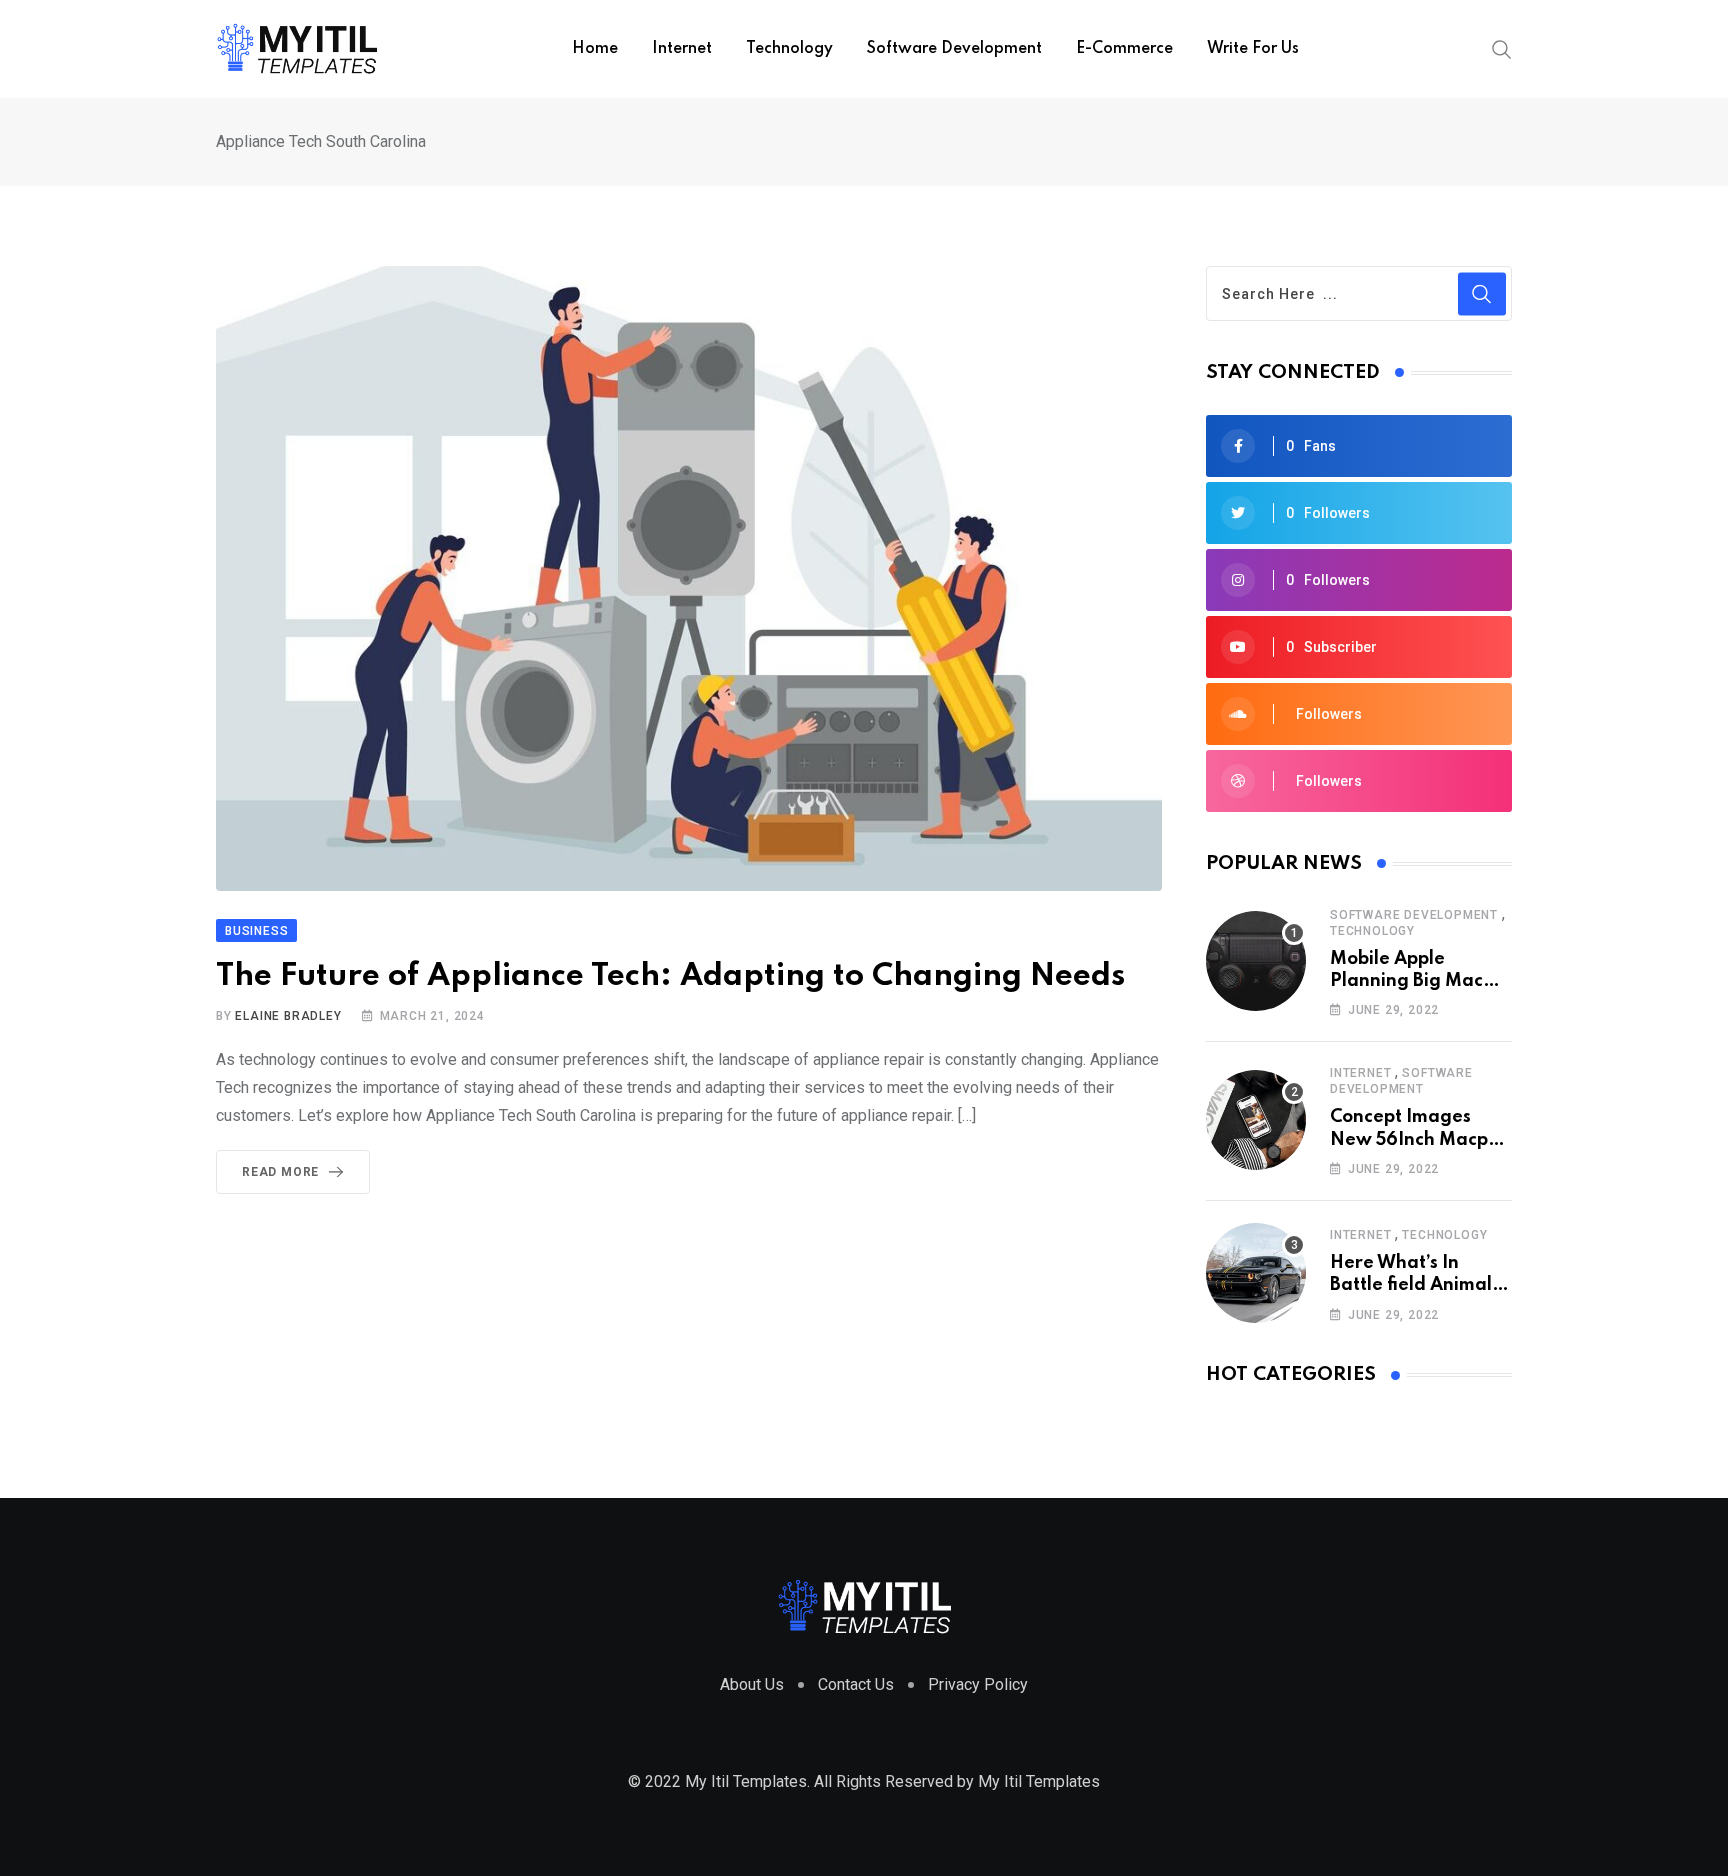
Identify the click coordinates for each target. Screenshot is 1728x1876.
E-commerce (1124, 49)
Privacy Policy (978, 1684)
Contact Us (856, 1684)
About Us (752, 1684)
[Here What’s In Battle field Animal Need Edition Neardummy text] (1256, 1273)
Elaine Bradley (288, 1016)
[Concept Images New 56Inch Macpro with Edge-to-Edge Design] (1256, 1120)
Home (595, 49)
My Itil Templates (1039, 1781)
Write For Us (1253, 49)
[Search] (1502, 48)
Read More (280, 1172)
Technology (789, 49)
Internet (682, 49)
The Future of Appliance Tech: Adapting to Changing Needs (670, 976)
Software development (954, 49)
